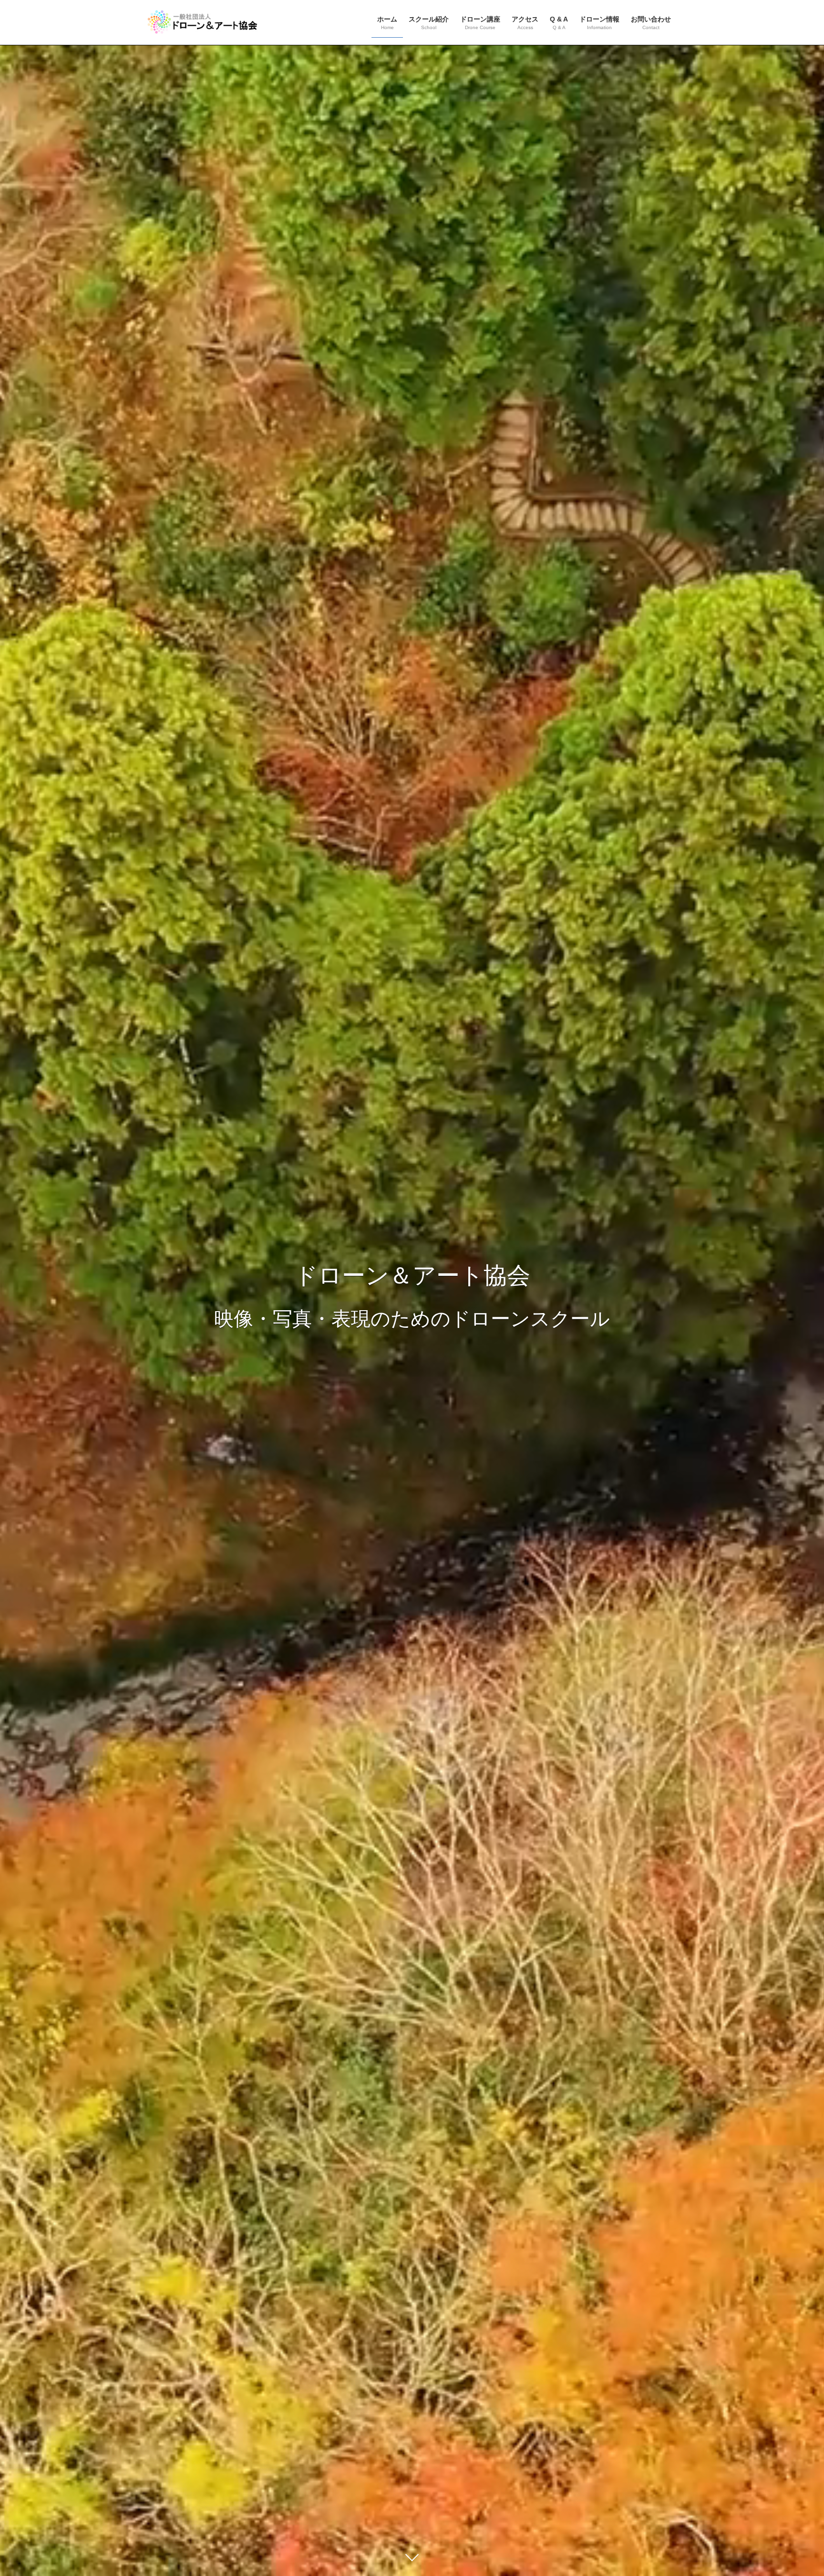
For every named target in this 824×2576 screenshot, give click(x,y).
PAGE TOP (796, 2490)
